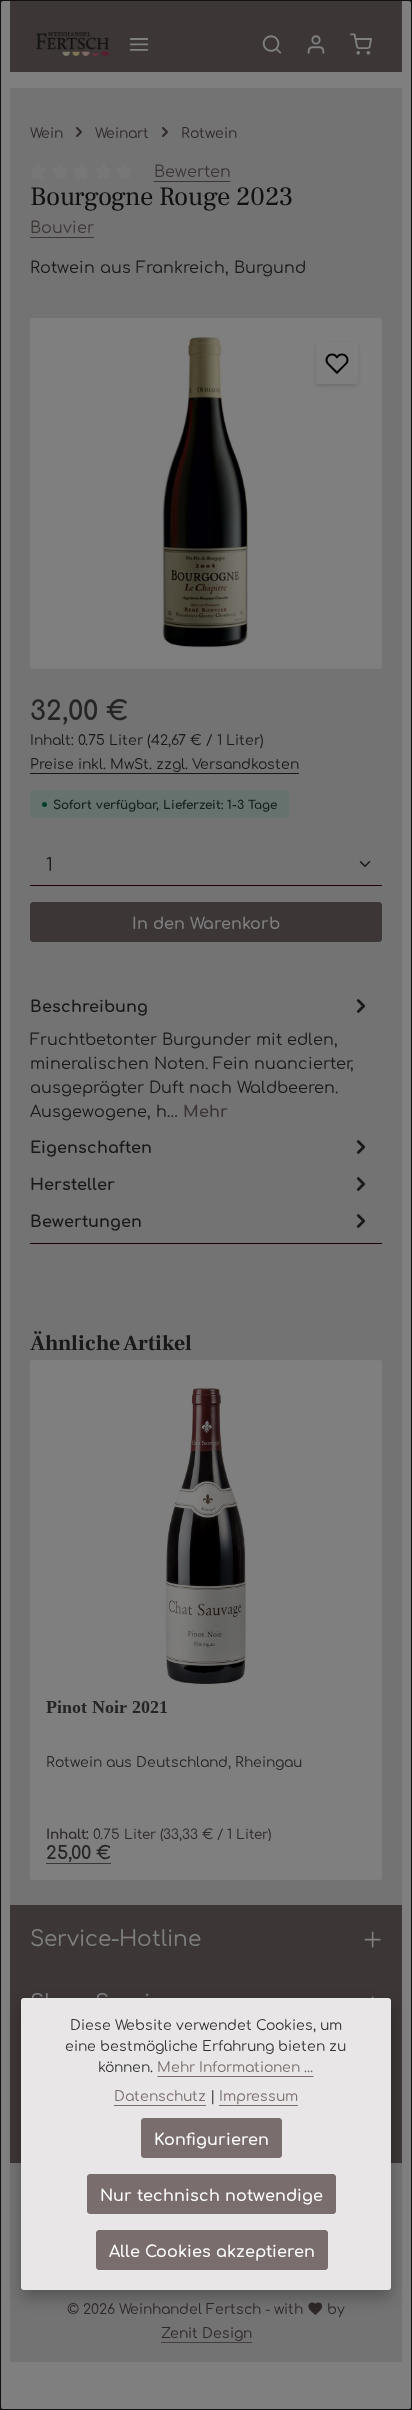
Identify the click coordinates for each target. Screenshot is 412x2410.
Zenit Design (206, 2332)
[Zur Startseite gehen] (72, 44)
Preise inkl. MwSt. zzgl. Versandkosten (164, 763)
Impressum (258, 2095)
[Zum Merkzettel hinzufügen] (337, 363)
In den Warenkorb (206, 922)
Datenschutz (160, 2095)
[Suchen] (272, 44)
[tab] (201, 1056)
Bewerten (192, 170)
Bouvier (62, 226)
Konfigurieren (211, 2138)
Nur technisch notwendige (211, 2194)
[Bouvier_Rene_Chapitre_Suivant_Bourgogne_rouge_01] (206, 494)
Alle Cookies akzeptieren (212, 2250)
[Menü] (139, 44)
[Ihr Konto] (316, 44)
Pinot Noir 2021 (107, 1707)
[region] (206, 494)
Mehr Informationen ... (235, 2066)
